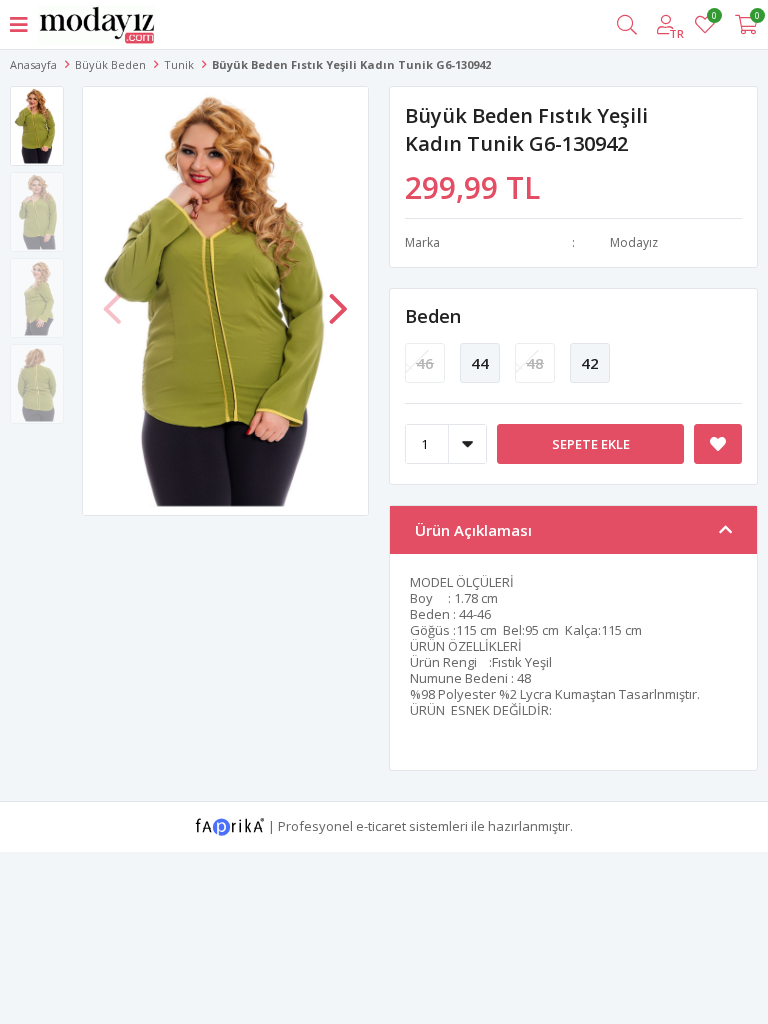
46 (425, 363)
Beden (433, 316)
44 (480, 363)
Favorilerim (713, 18)
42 (590, 363)
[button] (338, 299)
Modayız (634, 242)
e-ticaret (381, 825)
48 (535, 363)
